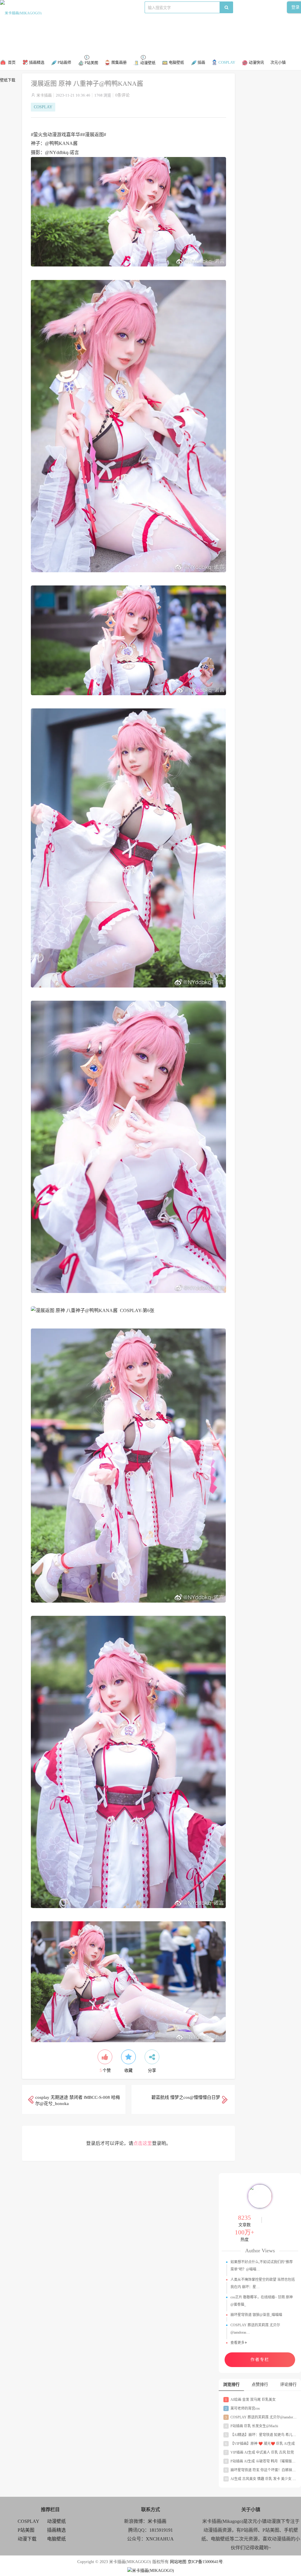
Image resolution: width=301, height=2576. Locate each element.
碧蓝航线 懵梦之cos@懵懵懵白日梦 (186, 2097)
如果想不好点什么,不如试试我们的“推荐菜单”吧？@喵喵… (262, 2266)
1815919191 (161, 2530)
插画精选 (56, 2530)
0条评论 (122, 95)
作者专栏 (260, 2360)
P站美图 (118, 7)
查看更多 (238, 2343)
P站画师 (99, 7)
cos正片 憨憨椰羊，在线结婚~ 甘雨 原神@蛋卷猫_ (262, 2301)
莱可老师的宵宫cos (243, 2408)
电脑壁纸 (56, 2539)
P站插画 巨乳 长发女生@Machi (252, 2426)
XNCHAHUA (160, 2539)
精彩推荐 (58, 7)
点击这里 (143, 2143)
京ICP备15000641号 (205, 2562)
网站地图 (178, 2562)
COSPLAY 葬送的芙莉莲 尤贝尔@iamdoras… (255, 2329)
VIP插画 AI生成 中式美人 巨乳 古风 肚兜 (260, 2452)
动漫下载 (137, 7)
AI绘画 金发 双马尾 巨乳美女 (250, 2400)
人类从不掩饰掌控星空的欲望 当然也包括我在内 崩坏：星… (263, 2283)
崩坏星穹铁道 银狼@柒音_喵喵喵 (256, 2315)
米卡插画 (44, 95)
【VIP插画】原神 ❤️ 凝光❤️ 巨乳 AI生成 (260, 2444)
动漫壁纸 (56, 2521)
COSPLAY (79, 7)
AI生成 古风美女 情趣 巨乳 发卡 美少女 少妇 (262, 2479)
